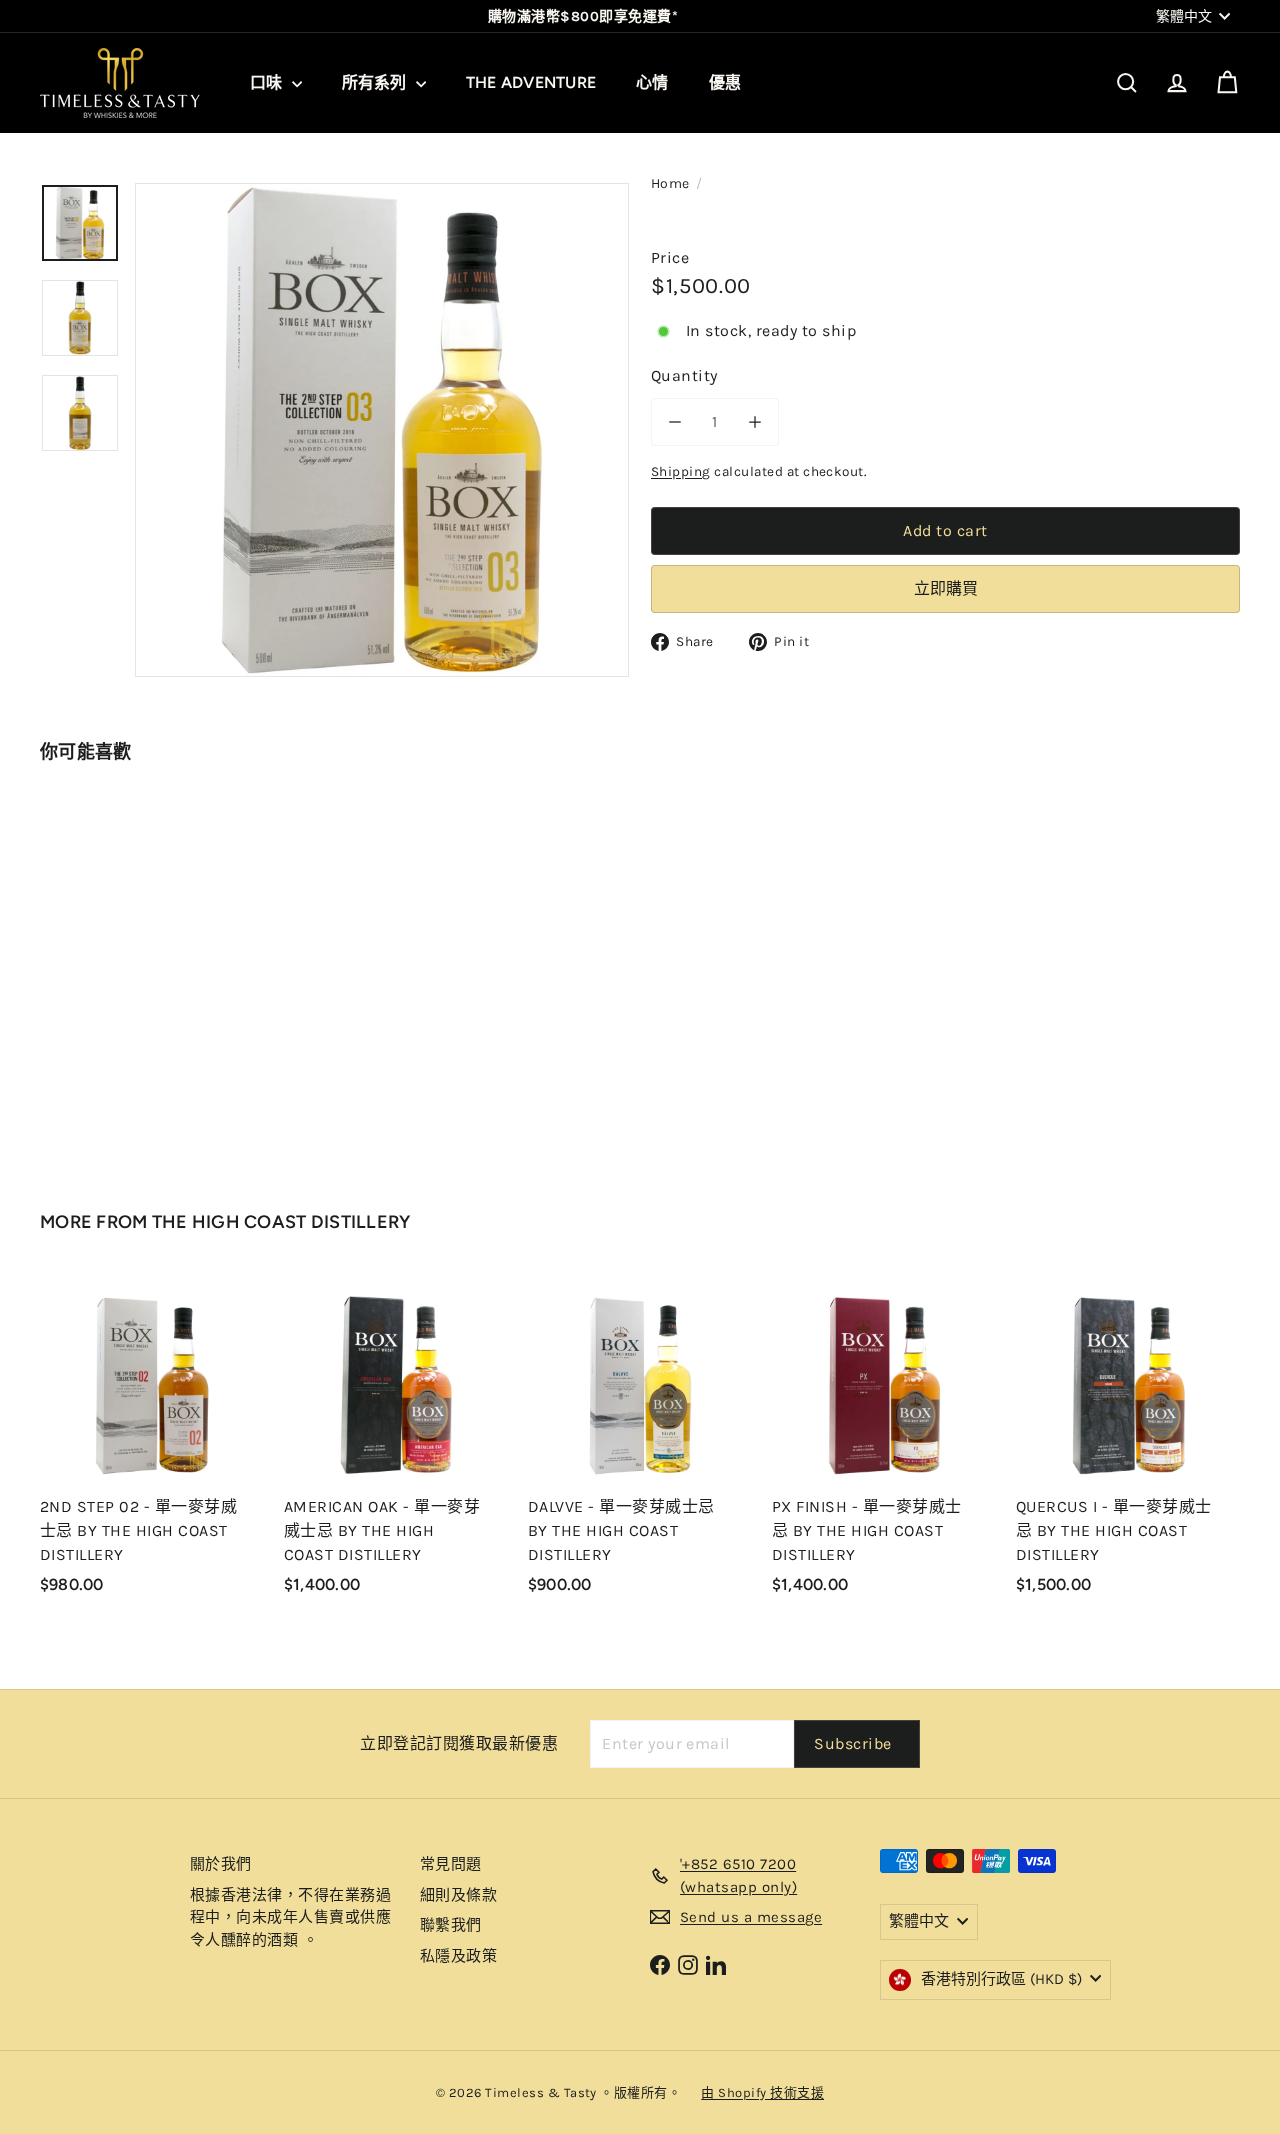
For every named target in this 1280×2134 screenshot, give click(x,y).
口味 (268, 82)
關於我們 (221, 1864)
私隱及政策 (458, 1956)
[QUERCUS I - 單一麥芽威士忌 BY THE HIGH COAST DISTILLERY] (1128, 1443)
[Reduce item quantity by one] (675, 422)
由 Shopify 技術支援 (762, 2092)
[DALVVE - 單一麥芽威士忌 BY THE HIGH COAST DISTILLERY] (640, 1443)
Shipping (681, 471)
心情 (652, 82)
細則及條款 (458, 1895)
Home (670, 183)
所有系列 (376, 82)
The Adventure (531, 82)
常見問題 (451, 1864)
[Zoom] (382, 430)
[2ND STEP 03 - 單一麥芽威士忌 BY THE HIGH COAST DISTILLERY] (131, 968)
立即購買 (946, 588)
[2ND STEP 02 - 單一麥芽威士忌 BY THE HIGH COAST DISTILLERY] (152, 1443)
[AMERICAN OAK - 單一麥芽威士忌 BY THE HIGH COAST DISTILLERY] (396, 1443)
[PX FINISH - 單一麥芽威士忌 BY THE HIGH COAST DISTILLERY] (884, 1443)
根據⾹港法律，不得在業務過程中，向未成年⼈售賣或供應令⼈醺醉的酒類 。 (290, 1917)
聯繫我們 (451, 1925)
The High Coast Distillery (281, 1222)
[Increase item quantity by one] (755, 422)
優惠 (725, 82)
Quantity (684, 375)
